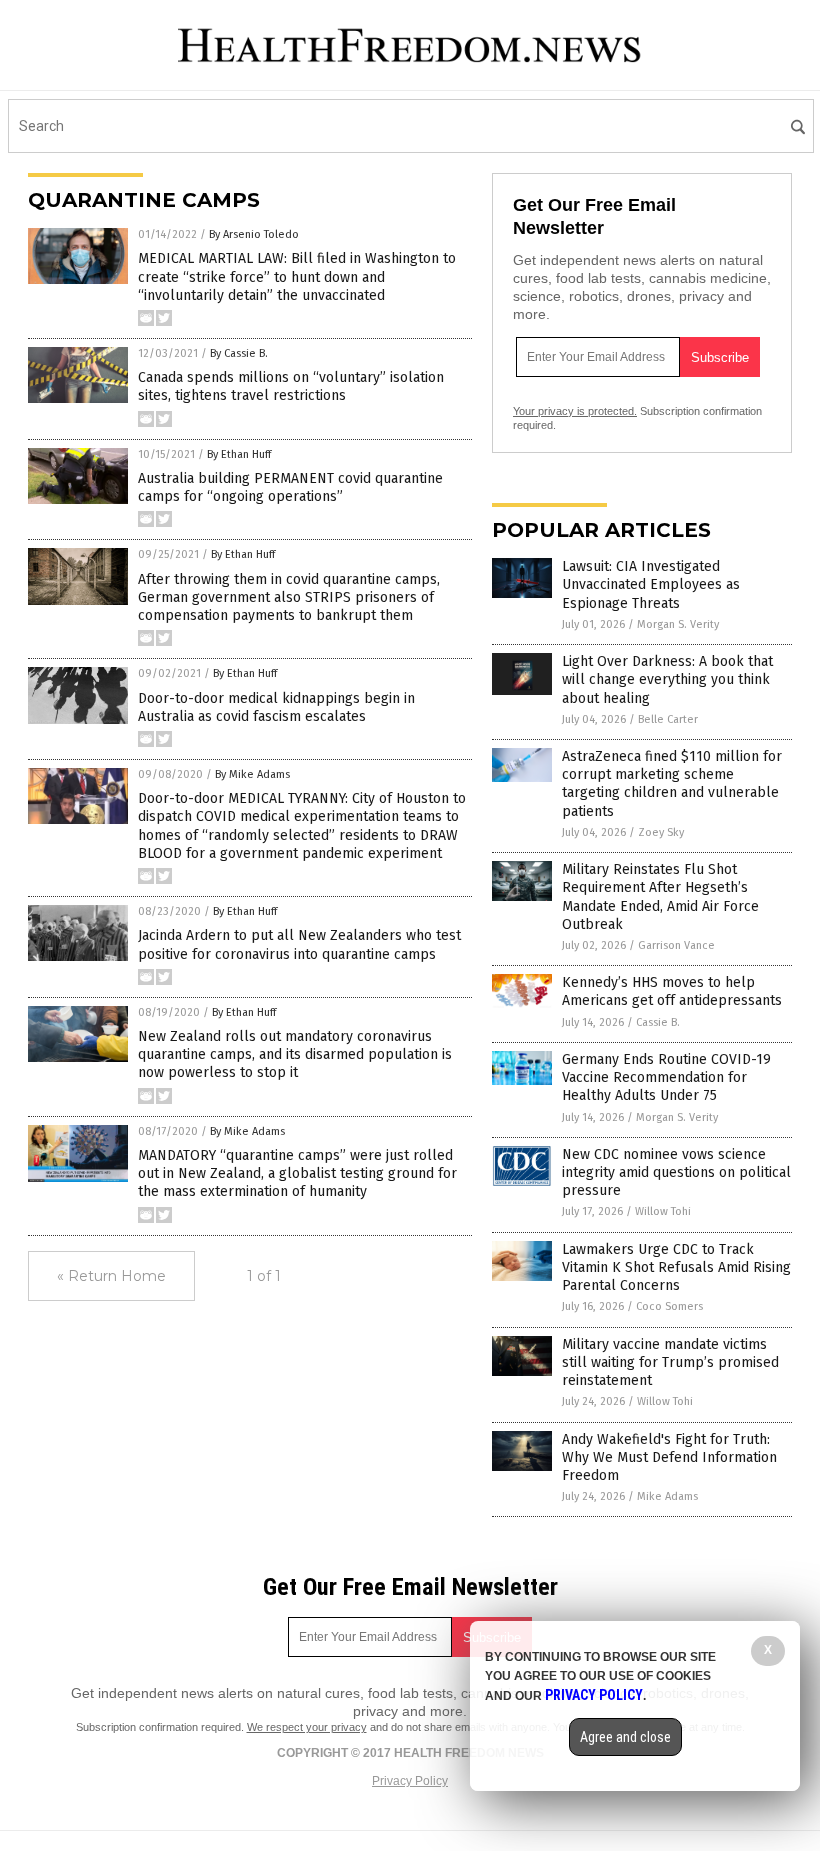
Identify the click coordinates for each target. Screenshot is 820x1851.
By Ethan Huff (239, 454)
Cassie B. (658, 1022)
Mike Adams (667, 1496)
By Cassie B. (239, 353)
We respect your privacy (307, 1727)
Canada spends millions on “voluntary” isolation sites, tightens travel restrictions (291, 386)
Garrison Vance (676, 945)
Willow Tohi (663, 1211)
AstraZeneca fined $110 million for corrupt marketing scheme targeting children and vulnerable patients (672, 784)
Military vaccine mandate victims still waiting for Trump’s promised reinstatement (670, 1362)
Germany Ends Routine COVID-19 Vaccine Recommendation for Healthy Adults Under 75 (666, 1077)
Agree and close (625, 1737)
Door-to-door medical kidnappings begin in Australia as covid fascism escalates (276, 707)
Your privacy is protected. (575, 411)
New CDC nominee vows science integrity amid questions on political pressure (676, 1172)
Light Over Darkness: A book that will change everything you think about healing (667, 679)
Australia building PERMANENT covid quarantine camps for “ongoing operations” (290, 487)
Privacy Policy (410, 1781)
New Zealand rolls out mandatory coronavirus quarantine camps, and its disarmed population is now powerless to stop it (295, 1054)
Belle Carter (668, 719)
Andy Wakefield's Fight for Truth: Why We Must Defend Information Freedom (669, 1457)
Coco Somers (669, 1306)
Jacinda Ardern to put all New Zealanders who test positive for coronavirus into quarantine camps (299, 944)
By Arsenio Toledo (254, 234)
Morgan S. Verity (678, 624)
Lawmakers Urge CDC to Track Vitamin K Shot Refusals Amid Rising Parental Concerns (676, 1267)
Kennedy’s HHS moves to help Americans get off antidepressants (672, 991)
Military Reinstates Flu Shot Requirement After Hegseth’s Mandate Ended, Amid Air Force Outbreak (660, 897)
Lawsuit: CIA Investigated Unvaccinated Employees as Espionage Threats (651, 584)
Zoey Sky (661, 832)
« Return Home (111, 1276)
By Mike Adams (252, 774)
